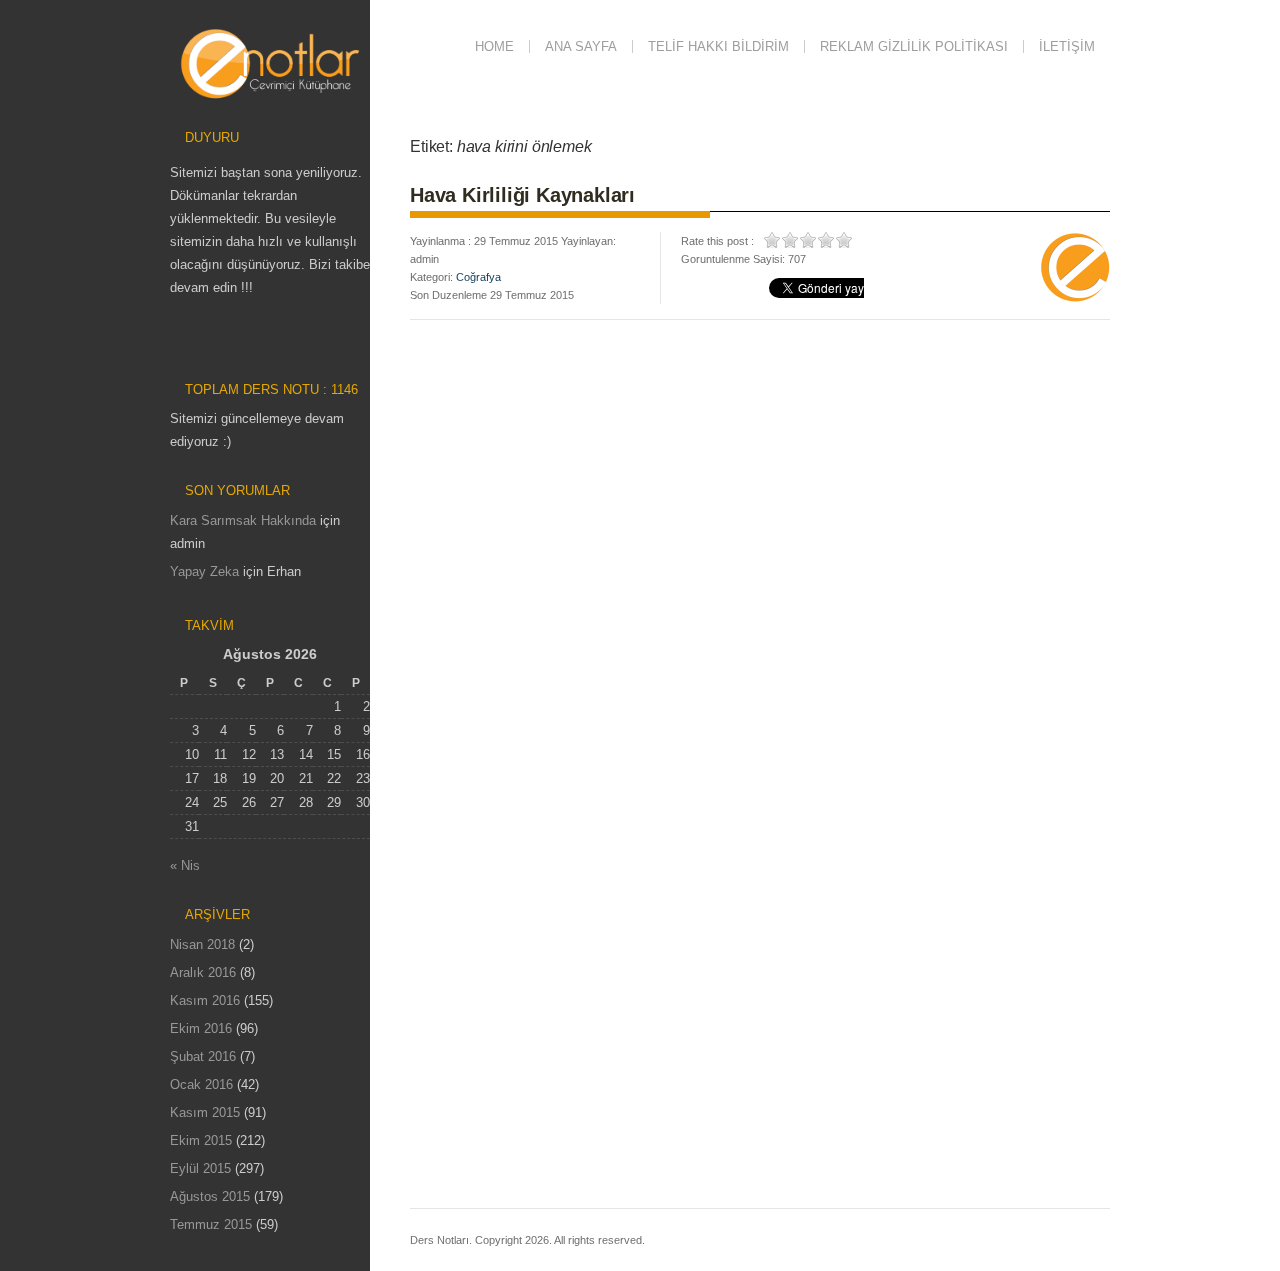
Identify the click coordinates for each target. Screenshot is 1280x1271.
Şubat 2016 (203, 1056)
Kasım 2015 (205, 1112)
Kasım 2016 (205, 1000)
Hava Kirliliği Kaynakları (522, 195)
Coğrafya (478, 277)
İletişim (1067, 46)
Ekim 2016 (201, 1028)
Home (494, 46)
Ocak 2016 (201, 1084)
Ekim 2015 (201, 1140)
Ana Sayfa (581, 46)
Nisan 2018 (202, 944)
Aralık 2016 (203, 972)
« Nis (185, 865)
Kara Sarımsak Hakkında (243, 520)
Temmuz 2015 (211, 1224)
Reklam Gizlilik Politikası (914, 46)
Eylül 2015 (200, 1168)
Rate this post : (717, 241)
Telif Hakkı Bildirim (718, 46)
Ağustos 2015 (210, 1196)
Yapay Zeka (204, 571)
